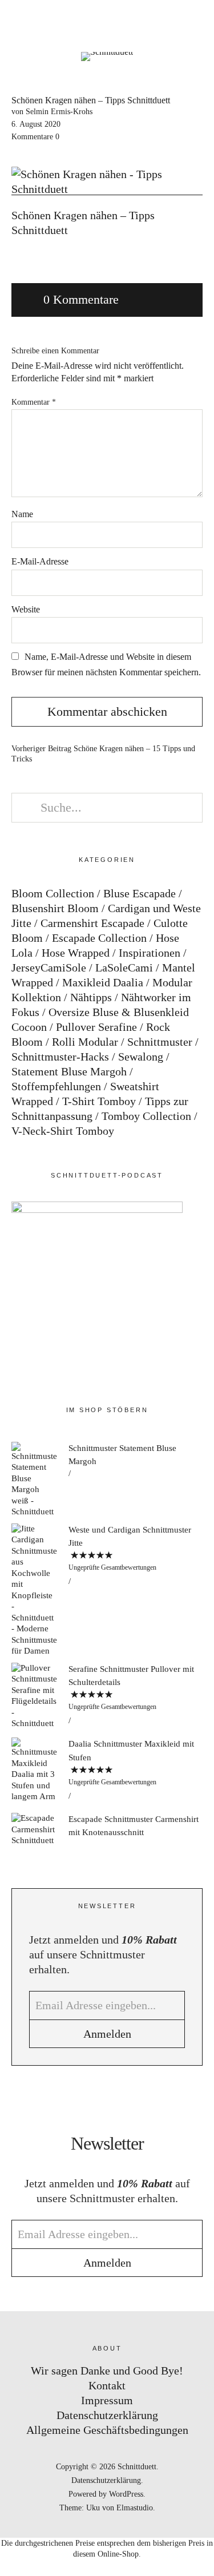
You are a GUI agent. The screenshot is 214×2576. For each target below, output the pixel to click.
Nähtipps (91, 997)
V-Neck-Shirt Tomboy (63, 1131)
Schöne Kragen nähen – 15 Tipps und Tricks (103, 754)
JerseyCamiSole (49, 967)
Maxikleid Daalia (103, 982)
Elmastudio (135, 2508)
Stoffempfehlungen (56, 1086)
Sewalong (141, 1057)
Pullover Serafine (96, 1027)
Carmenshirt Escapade (92, 923)
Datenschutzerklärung (107, 2415)
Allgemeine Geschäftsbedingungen (107, 2430)
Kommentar (34, 402)
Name (22, 514)
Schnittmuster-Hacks (60, 1057)
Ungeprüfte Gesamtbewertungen (112, 1567)
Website (26, 609)
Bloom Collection (53, 893)
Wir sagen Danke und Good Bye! (107, 2371)
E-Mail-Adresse (40, 561)
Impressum (107, 2400)
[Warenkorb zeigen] (198, 23)
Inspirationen (150, 953)
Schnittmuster (160, 1042)
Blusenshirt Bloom (55, 908)
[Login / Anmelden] (166, 23)
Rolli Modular (85, 1042)
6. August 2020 (36, 124)
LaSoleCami (124, 967)
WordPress (126, 2494)
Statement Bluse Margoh (69, 1071)
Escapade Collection (99, 938)
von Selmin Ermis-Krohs (52, 112)
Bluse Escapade (140, 893)
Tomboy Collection (146, 1116)
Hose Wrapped (76, 953)
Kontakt (107, 2385)
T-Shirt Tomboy (99, 1101)
